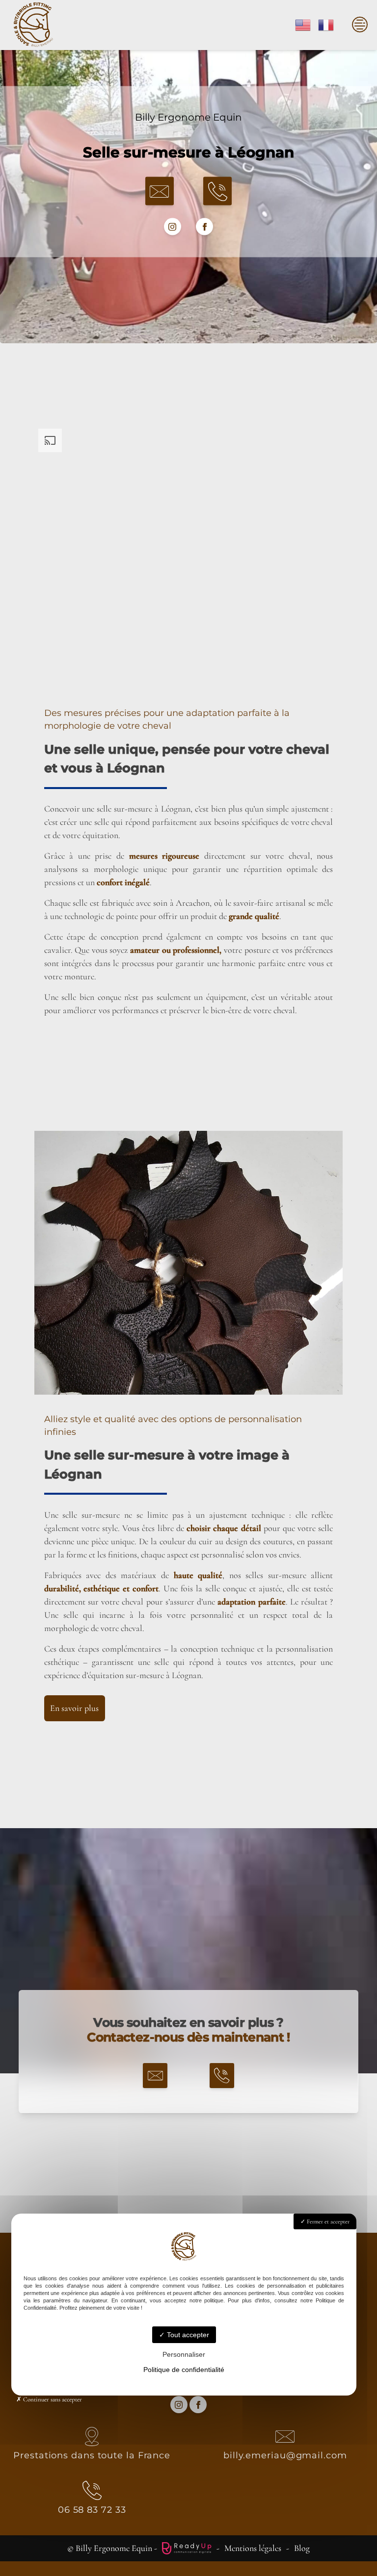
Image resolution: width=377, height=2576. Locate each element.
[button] (160, 191)
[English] (303, 24)
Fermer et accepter (327, 2221)
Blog (302, 2548)
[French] (326, 24)
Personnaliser (184, 2354)
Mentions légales (253, 2548)
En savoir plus (74, 1708)
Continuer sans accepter (52, 2399)
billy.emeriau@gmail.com (285, 2455)
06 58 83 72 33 (92, 2510)
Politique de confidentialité (184, 2370)
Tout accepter (187, 2335)
